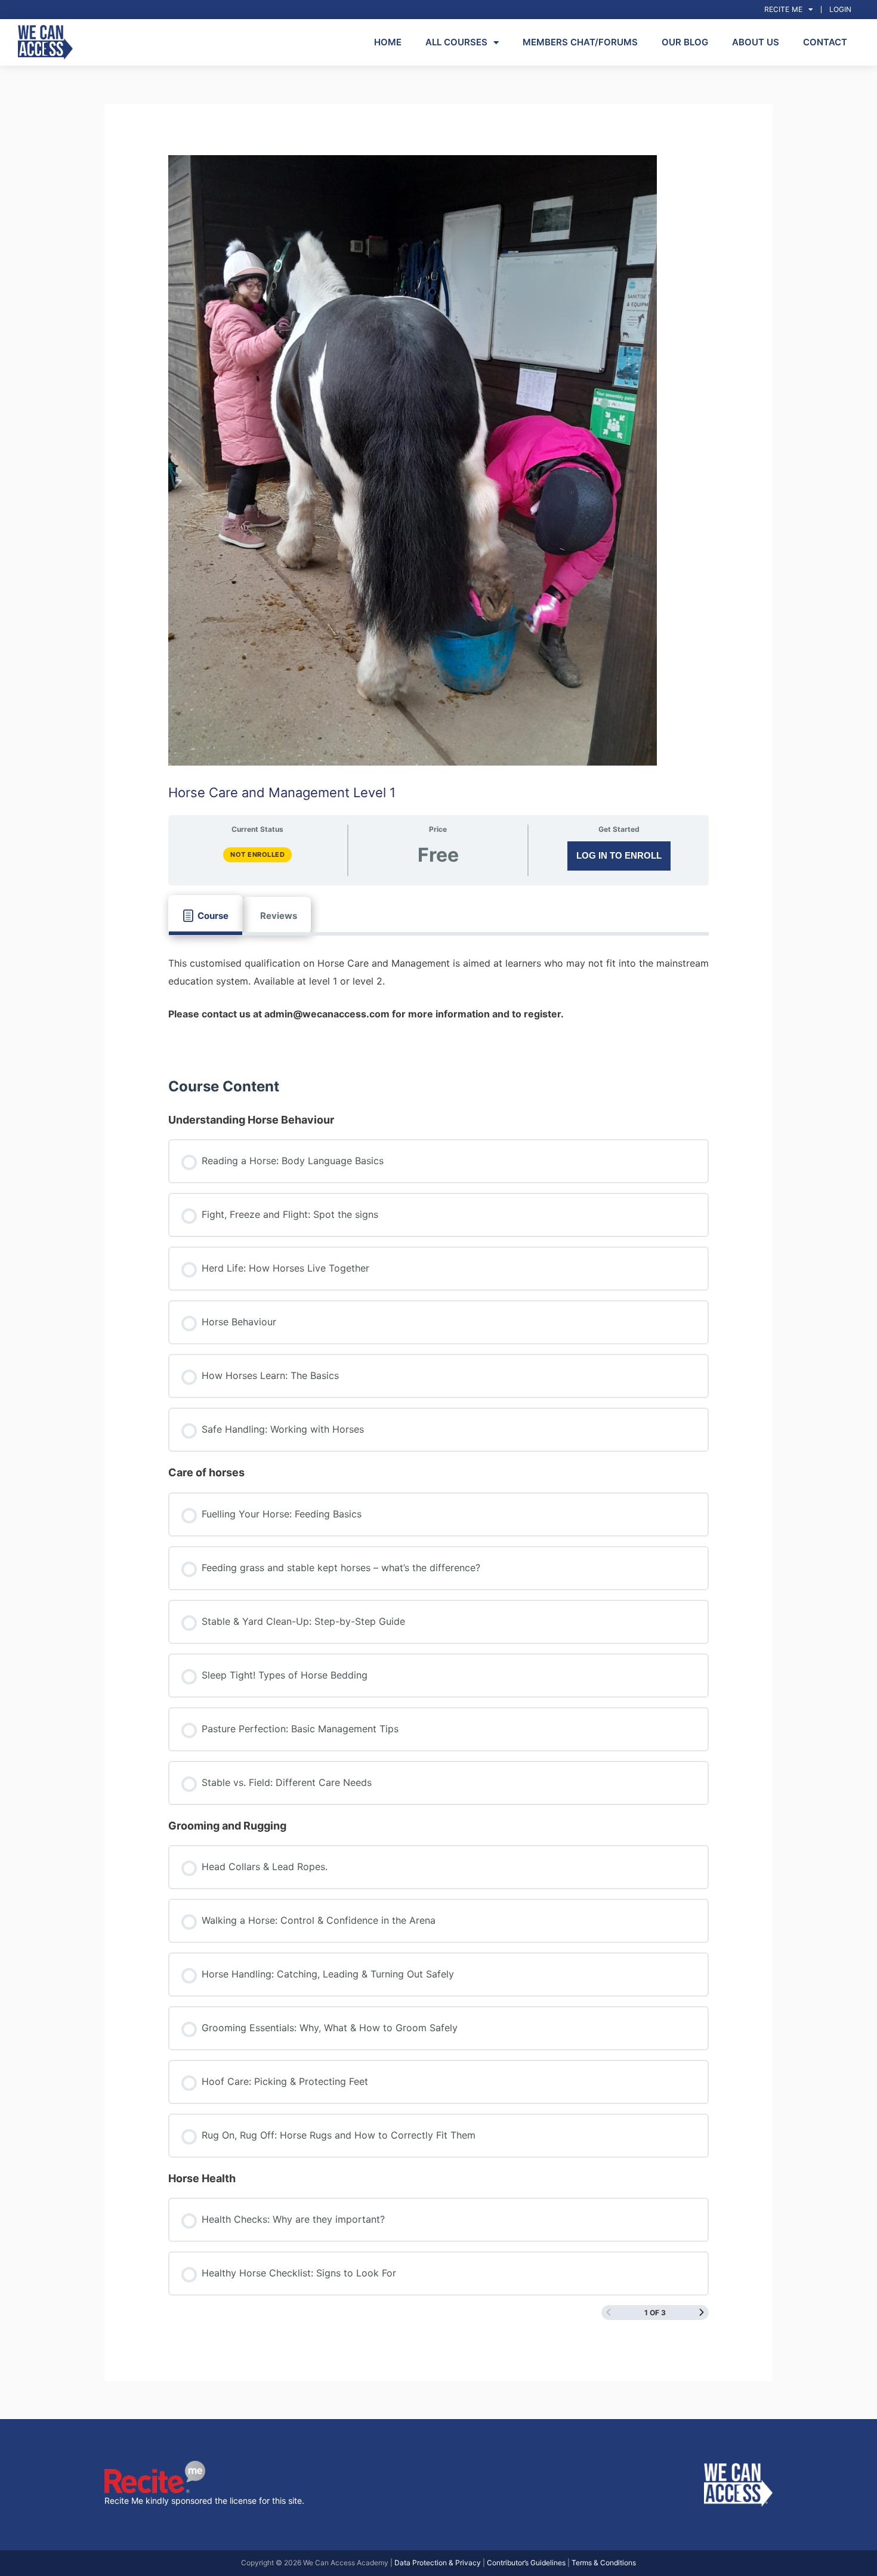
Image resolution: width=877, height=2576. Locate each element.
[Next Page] (702, 2313)
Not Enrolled (257, 854)
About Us (756, 42)
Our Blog (685, 42)
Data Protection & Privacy (438, 2563)
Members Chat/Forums (580, 42)
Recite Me (783, 9)
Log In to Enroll (619, 855)
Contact (825, 42)
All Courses (456, 42)
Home (388, 42)
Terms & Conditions (604, 2563)
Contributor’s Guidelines (526, 2563)
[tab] (206, 915)
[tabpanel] (439, 997)
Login (840, 9)
